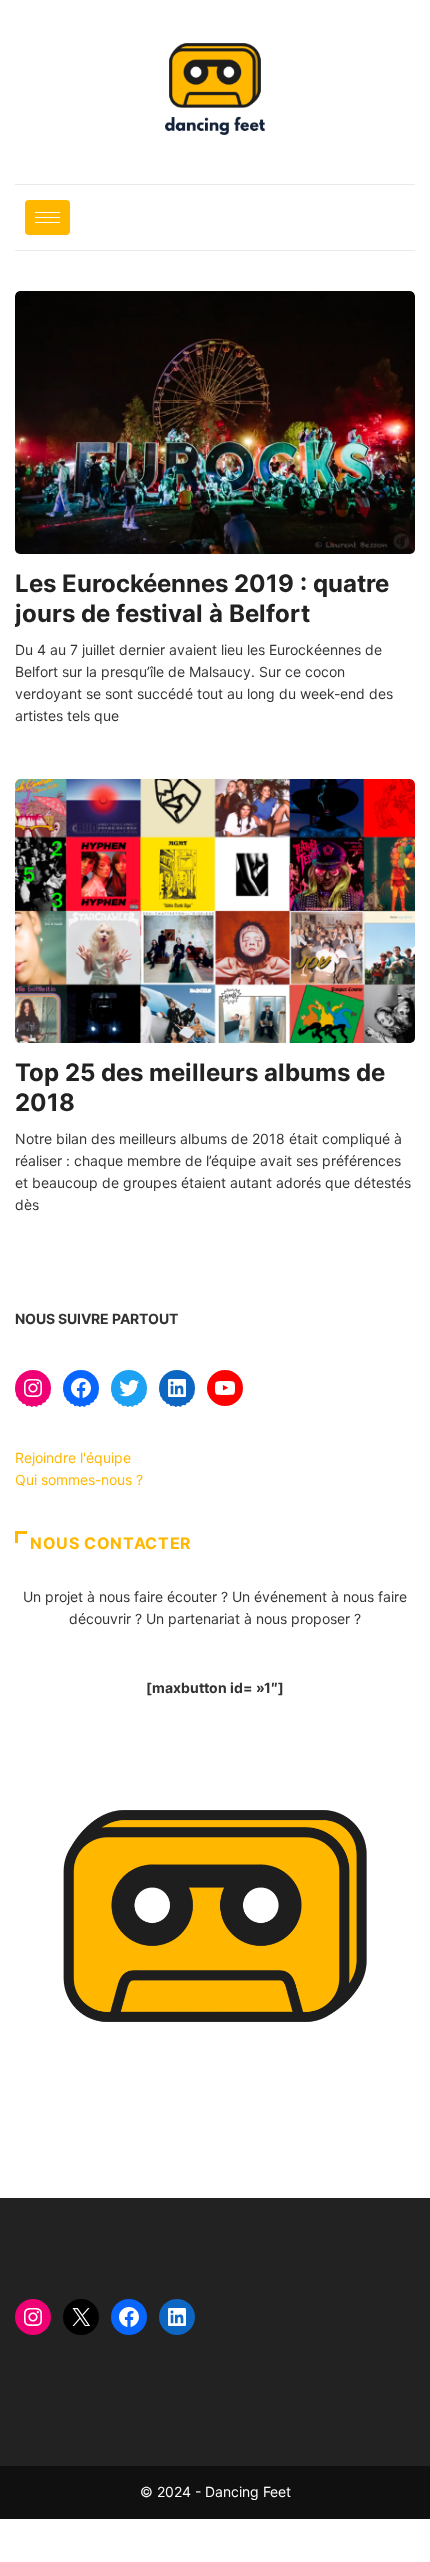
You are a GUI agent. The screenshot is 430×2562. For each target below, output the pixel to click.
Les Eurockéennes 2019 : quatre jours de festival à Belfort (202, 598)
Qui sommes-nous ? (79, 1479)
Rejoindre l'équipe (73, 1457)
